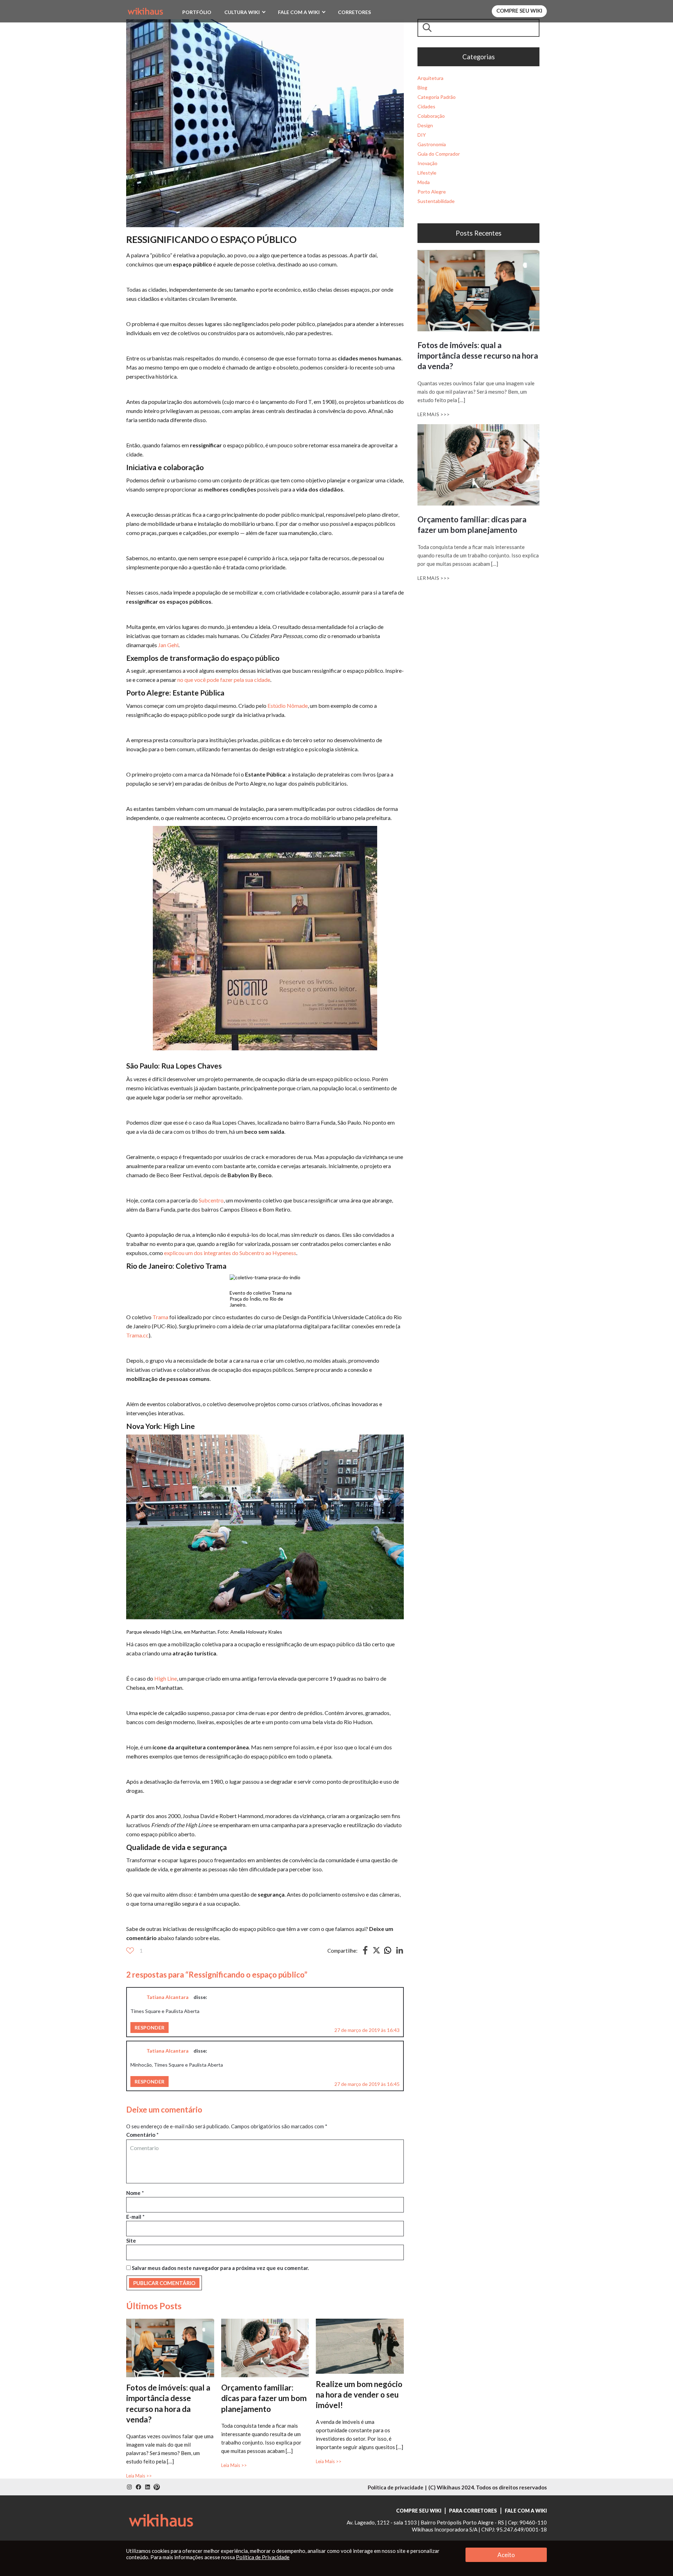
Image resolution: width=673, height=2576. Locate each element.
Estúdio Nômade (288, 706)
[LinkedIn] (400, 1953)
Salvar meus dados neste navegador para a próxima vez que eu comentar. (220, 2268)
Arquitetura (430, 78)
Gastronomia (432, 144)
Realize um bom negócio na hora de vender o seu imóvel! (359, 2395)
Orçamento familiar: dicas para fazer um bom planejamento (264, 2398)
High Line (166, 1678)
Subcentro (211, 1200)
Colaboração (431, 116)
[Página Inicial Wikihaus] (161, 2520)
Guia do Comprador (439, 154)
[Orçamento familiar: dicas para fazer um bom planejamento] (265, 2322)
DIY (422, 135)
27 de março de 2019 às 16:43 (367, 2030)
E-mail (135, 2217)
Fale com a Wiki (299, 12)
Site (131, 2241)
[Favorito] (130, 1951)
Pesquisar (429, 28)
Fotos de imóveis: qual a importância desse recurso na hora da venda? (478, 356)
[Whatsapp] (388, 1953)
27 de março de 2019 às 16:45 (367, 2084)
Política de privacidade (396, 2487)
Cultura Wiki (242, 12)
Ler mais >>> (434, 414)
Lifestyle (427, 173)
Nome (135, 2193)
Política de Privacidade (263, 2557)
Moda (424, 182)
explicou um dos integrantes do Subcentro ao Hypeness (230, 1253)
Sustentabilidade (436, 201)
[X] (376, 1951)
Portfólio (197, 12)
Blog (422, 87)
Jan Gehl (168, 645)
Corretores (354, 12)
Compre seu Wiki (519, 11)
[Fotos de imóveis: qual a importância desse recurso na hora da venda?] (170, 2322)
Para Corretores (473, 2511)
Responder (149, 2028)
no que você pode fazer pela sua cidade (224, 680)
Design (425, 125)
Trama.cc (137, 1335)
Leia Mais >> (139, 2476)
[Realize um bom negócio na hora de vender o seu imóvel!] (360, 2322)
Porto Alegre (432, 192)
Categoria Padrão (437, 97)
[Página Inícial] (145, 10)
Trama (160, 1317)
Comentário (142, 2135)
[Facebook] (365, 1953)
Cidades (426, 106)
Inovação (427, 163)
